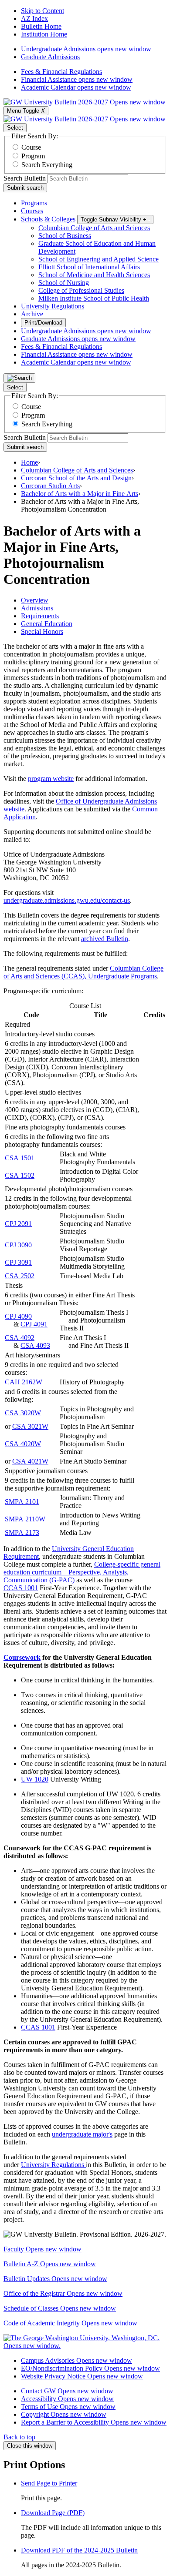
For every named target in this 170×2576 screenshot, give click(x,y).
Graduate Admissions (50, 57)
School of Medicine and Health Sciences (94, 275)
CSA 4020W (23, 1444)
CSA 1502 (20, 1175)
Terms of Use (68, 2407)
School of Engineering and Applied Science (99, 259)
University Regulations (53, 306)
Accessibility (67, 2399)
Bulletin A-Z (50, 2264)
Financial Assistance (77, 79)
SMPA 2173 (22, 1533)
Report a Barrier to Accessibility (94, 2422)
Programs (34, 203)
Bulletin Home (41, 26)
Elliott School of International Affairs (89, 267)
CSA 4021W (30, 1461)
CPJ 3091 (18, 1262)
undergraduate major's (82, 2134)
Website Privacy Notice (82, 2376)
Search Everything (47, 165)
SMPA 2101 (22, 1502)
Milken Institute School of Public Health (94, 298)
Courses (32, 211)
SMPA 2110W (25, 1519)
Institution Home (44, 34)
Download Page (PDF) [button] (53, 2513)
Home (29, 462)
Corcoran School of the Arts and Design (76, 478)
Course (31, 147)
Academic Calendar (76, 87)
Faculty (42, 2249)
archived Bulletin (105, 939)
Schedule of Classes (60, 2308)
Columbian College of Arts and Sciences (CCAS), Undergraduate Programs (83, 972)
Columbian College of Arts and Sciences (94, 228)
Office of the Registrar (63, 2293)
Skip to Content (42, 11)
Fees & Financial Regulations (61, 72)
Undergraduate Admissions (86, 49)
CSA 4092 (20, 1338)
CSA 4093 (35, 1345)
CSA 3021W (30, 1426)
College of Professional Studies (81, 290)
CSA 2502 (20, 1276)
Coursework (22, 1657)
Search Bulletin (25, 178)
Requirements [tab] (40, 616)
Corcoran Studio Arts (50, 486)
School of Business (65, 236)
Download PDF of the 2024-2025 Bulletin (79, 2550)
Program (33, 156)
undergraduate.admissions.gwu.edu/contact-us (67, 900)
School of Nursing (64, 283)
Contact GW (67, 2391)
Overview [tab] (35, 600)
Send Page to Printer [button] (49, 2483)
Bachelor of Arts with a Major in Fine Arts (80, 494)
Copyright (64, 2414)
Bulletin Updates (55, 2279)
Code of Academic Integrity (70, 2323)
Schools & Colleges (48, 219)
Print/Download (43, 323)
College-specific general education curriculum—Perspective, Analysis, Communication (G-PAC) (82, 1572)
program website (51, 779)
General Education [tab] (47, 624)
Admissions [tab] (37, 608)
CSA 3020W (23, 1413)
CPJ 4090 (18, 1316)
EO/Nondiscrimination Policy (90, 2368)
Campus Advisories (76, 2360)
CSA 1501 (20, 1158)
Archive (32, 314)
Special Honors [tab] (42, 631)
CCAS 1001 (21, 1588)
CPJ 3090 (18, 1245)
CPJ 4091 (34, 1324)
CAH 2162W (24, 1382)
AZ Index (34, 18)
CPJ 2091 (18, 1224)
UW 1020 (35, 1779)
